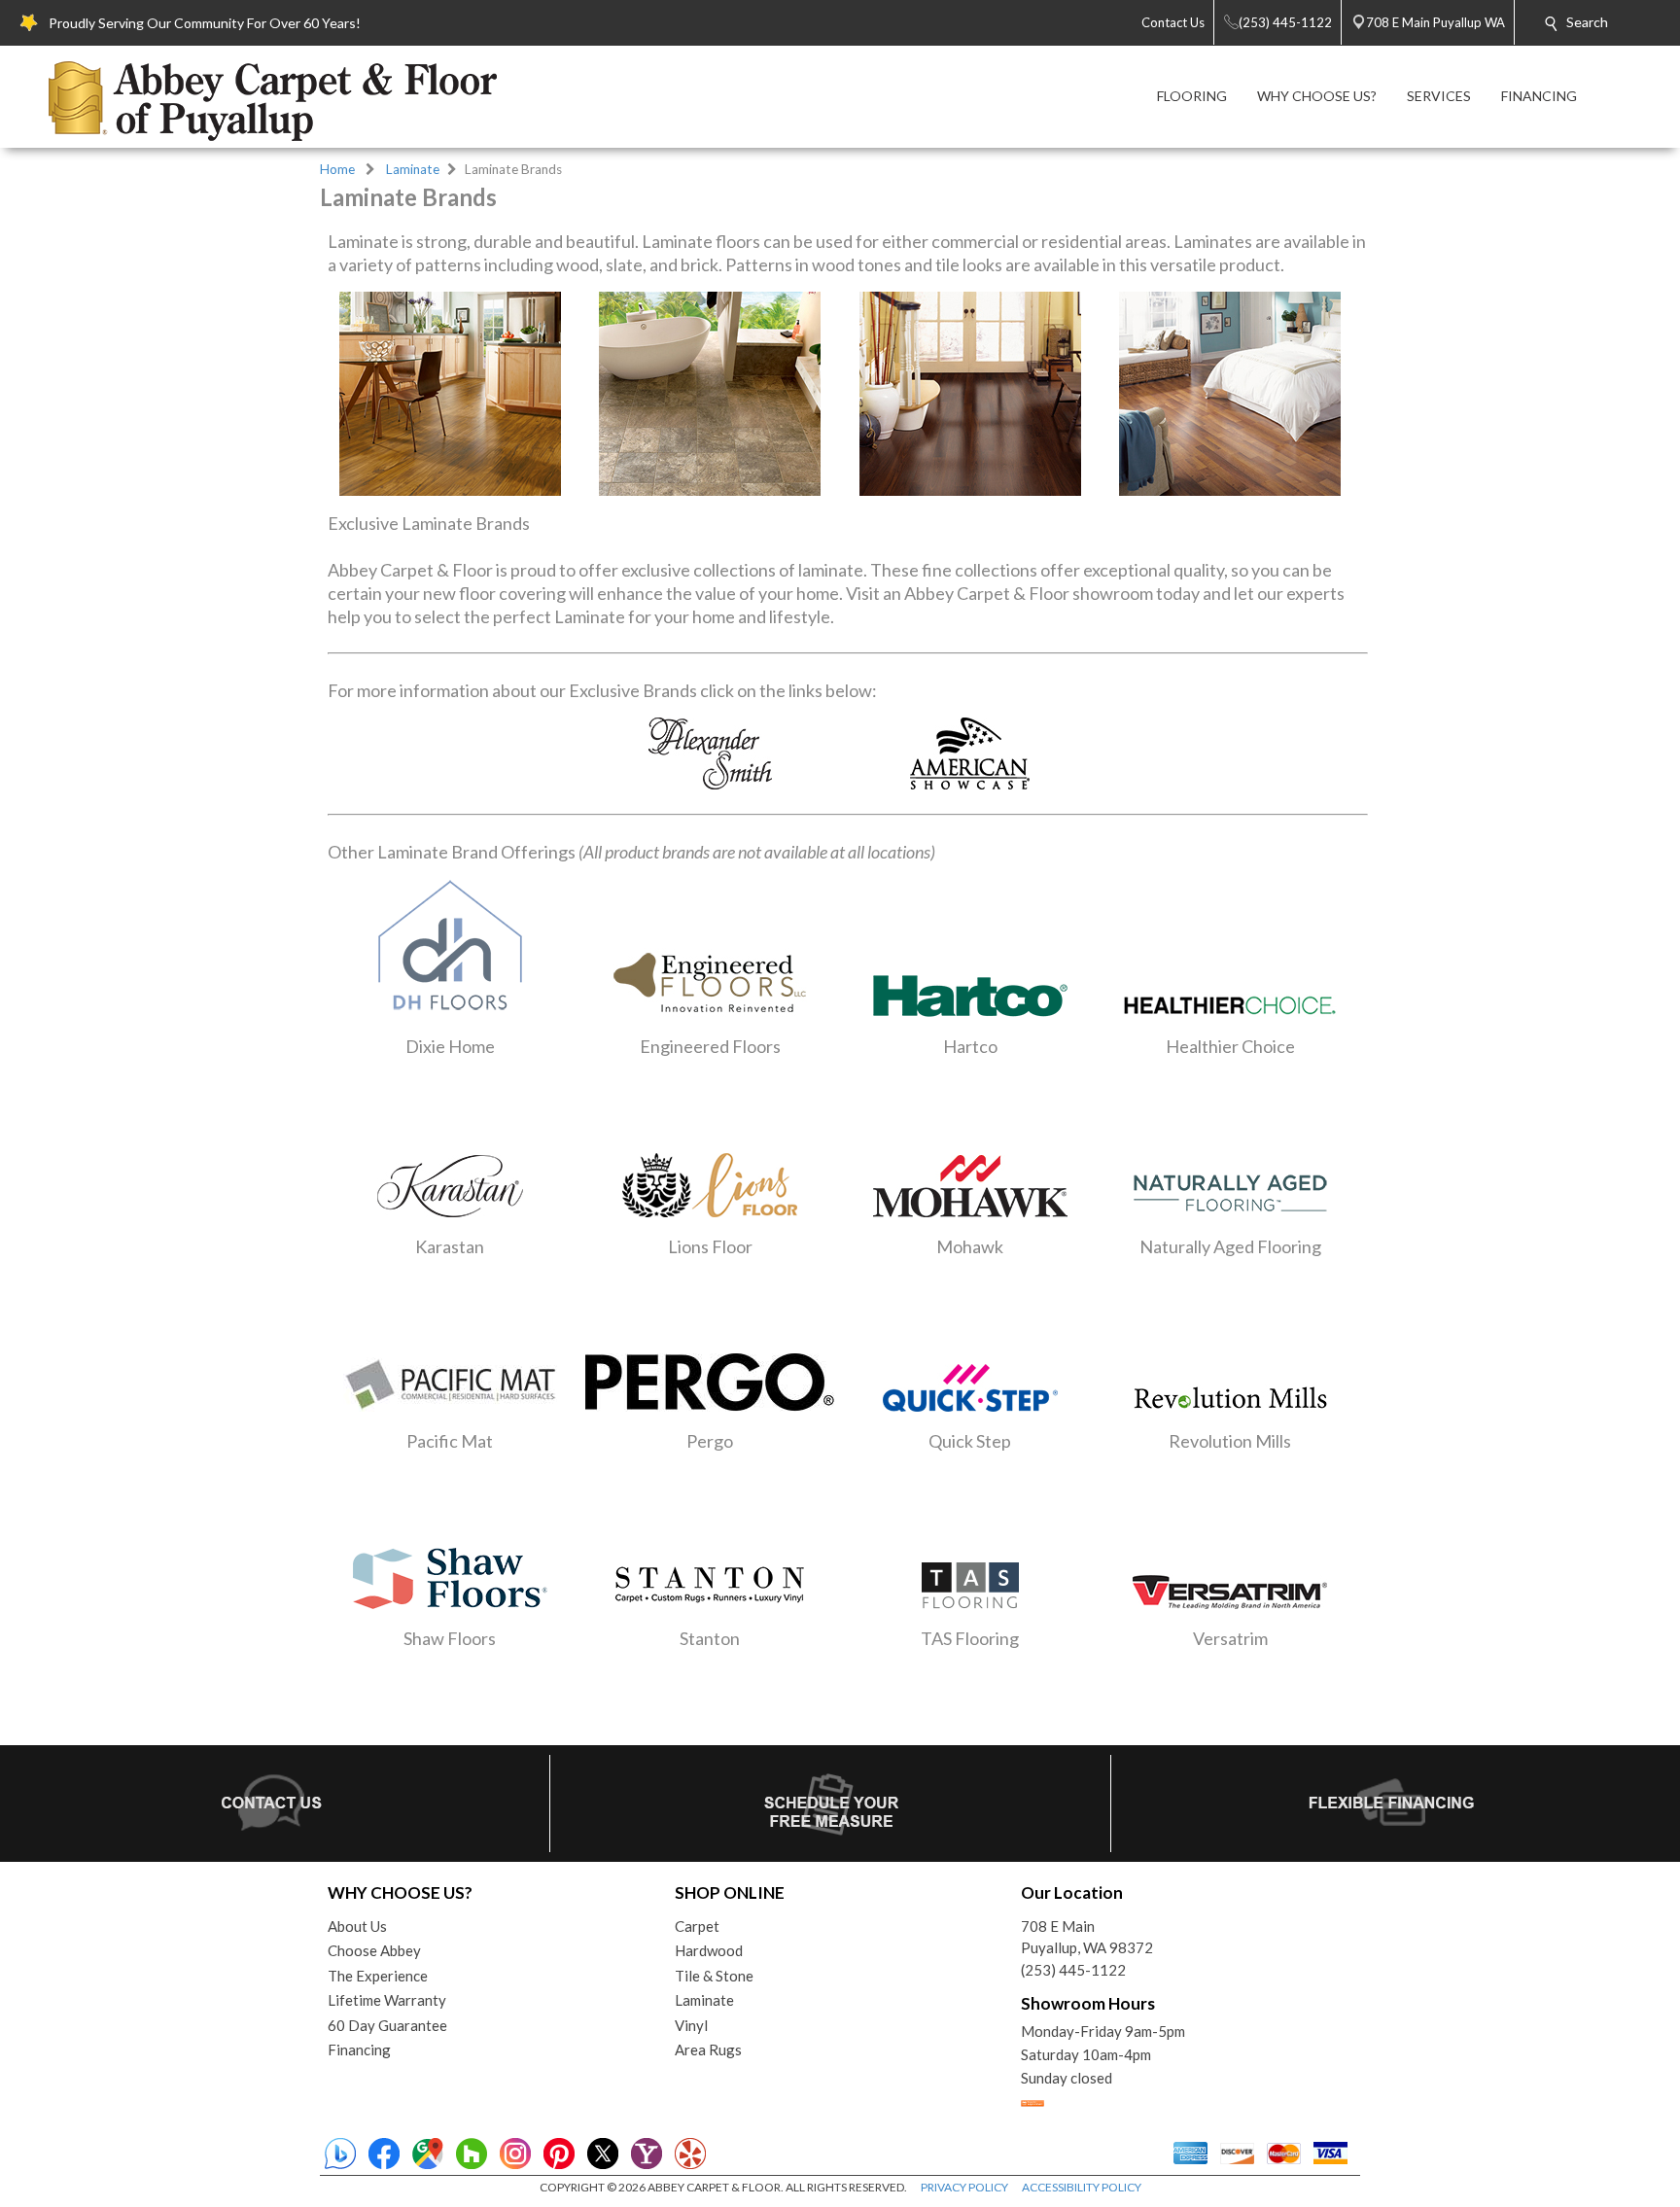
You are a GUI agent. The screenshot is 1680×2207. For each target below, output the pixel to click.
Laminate (413, 169)
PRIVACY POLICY (964, 2187)
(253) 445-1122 (1073, 1970)
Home (337, 169)
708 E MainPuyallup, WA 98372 (1087, 1937)
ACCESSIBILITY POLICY (1082, 2187)
